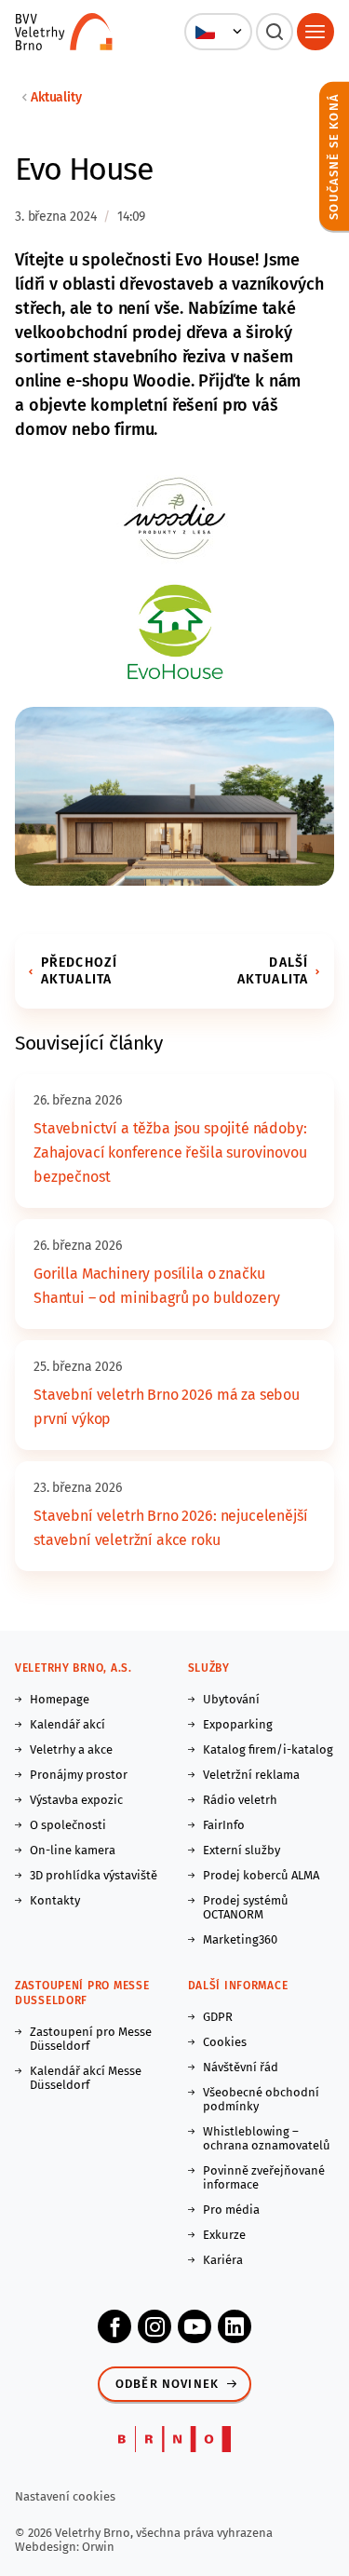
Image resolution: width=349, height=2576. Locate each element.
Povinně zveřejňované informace (264, 2177)
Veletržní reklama (251, 1775)
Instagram (154, 2326)
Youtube (195, 2326)
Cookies (225, 2042)
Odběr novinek (167, 2384)
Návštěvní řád (241, 2067)
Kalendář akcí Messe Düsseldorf (86, 2078)
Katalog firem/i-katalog (268, 1749)
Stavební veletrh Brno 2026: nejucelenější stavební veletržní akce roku (170, 1528)
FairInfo (224, 1825)
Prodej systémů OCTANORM (246, 1907)
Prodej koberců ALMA (261, 1875)
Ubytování (231, 1699)
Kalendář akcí (67, 1724)
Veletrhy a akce (71, 1749)
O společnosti (68, 1825)
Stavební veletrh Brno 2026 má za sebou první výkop (167, 1407)
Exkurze (224, 2235)
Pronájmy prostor (79, 1775)
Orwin (98, 2547)
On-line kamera (73, 1850)
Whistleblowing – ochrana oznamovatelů (267, 2138)
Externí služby (242, 1850)
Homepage (60, 1699)
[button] (218, 32)
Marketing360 (240, 1939)
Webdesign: (48, 2547)
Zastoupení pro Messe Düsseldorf (91, 2039)
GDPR (218, 2017)
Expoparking (238, 1724)
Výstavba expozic (76, 1800)
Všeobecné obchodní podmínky (261, 2099)
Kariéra (223, 2260)
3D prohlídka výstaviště (94, 1875)
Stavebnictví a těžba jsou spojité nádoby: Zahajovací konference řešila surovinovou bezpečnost (170, 1152)
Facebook (114, 2326)
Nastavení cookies (65, 2496)
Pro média (231, 2210)
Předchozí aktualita (79, 971)
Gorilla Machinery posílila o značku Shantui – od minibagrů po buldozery (156, 1286)
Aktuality (56, 97)
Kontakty (55, 1900)
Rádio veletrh (240, 1800)
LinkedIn (235, 2326)
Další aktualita (273, 971)
